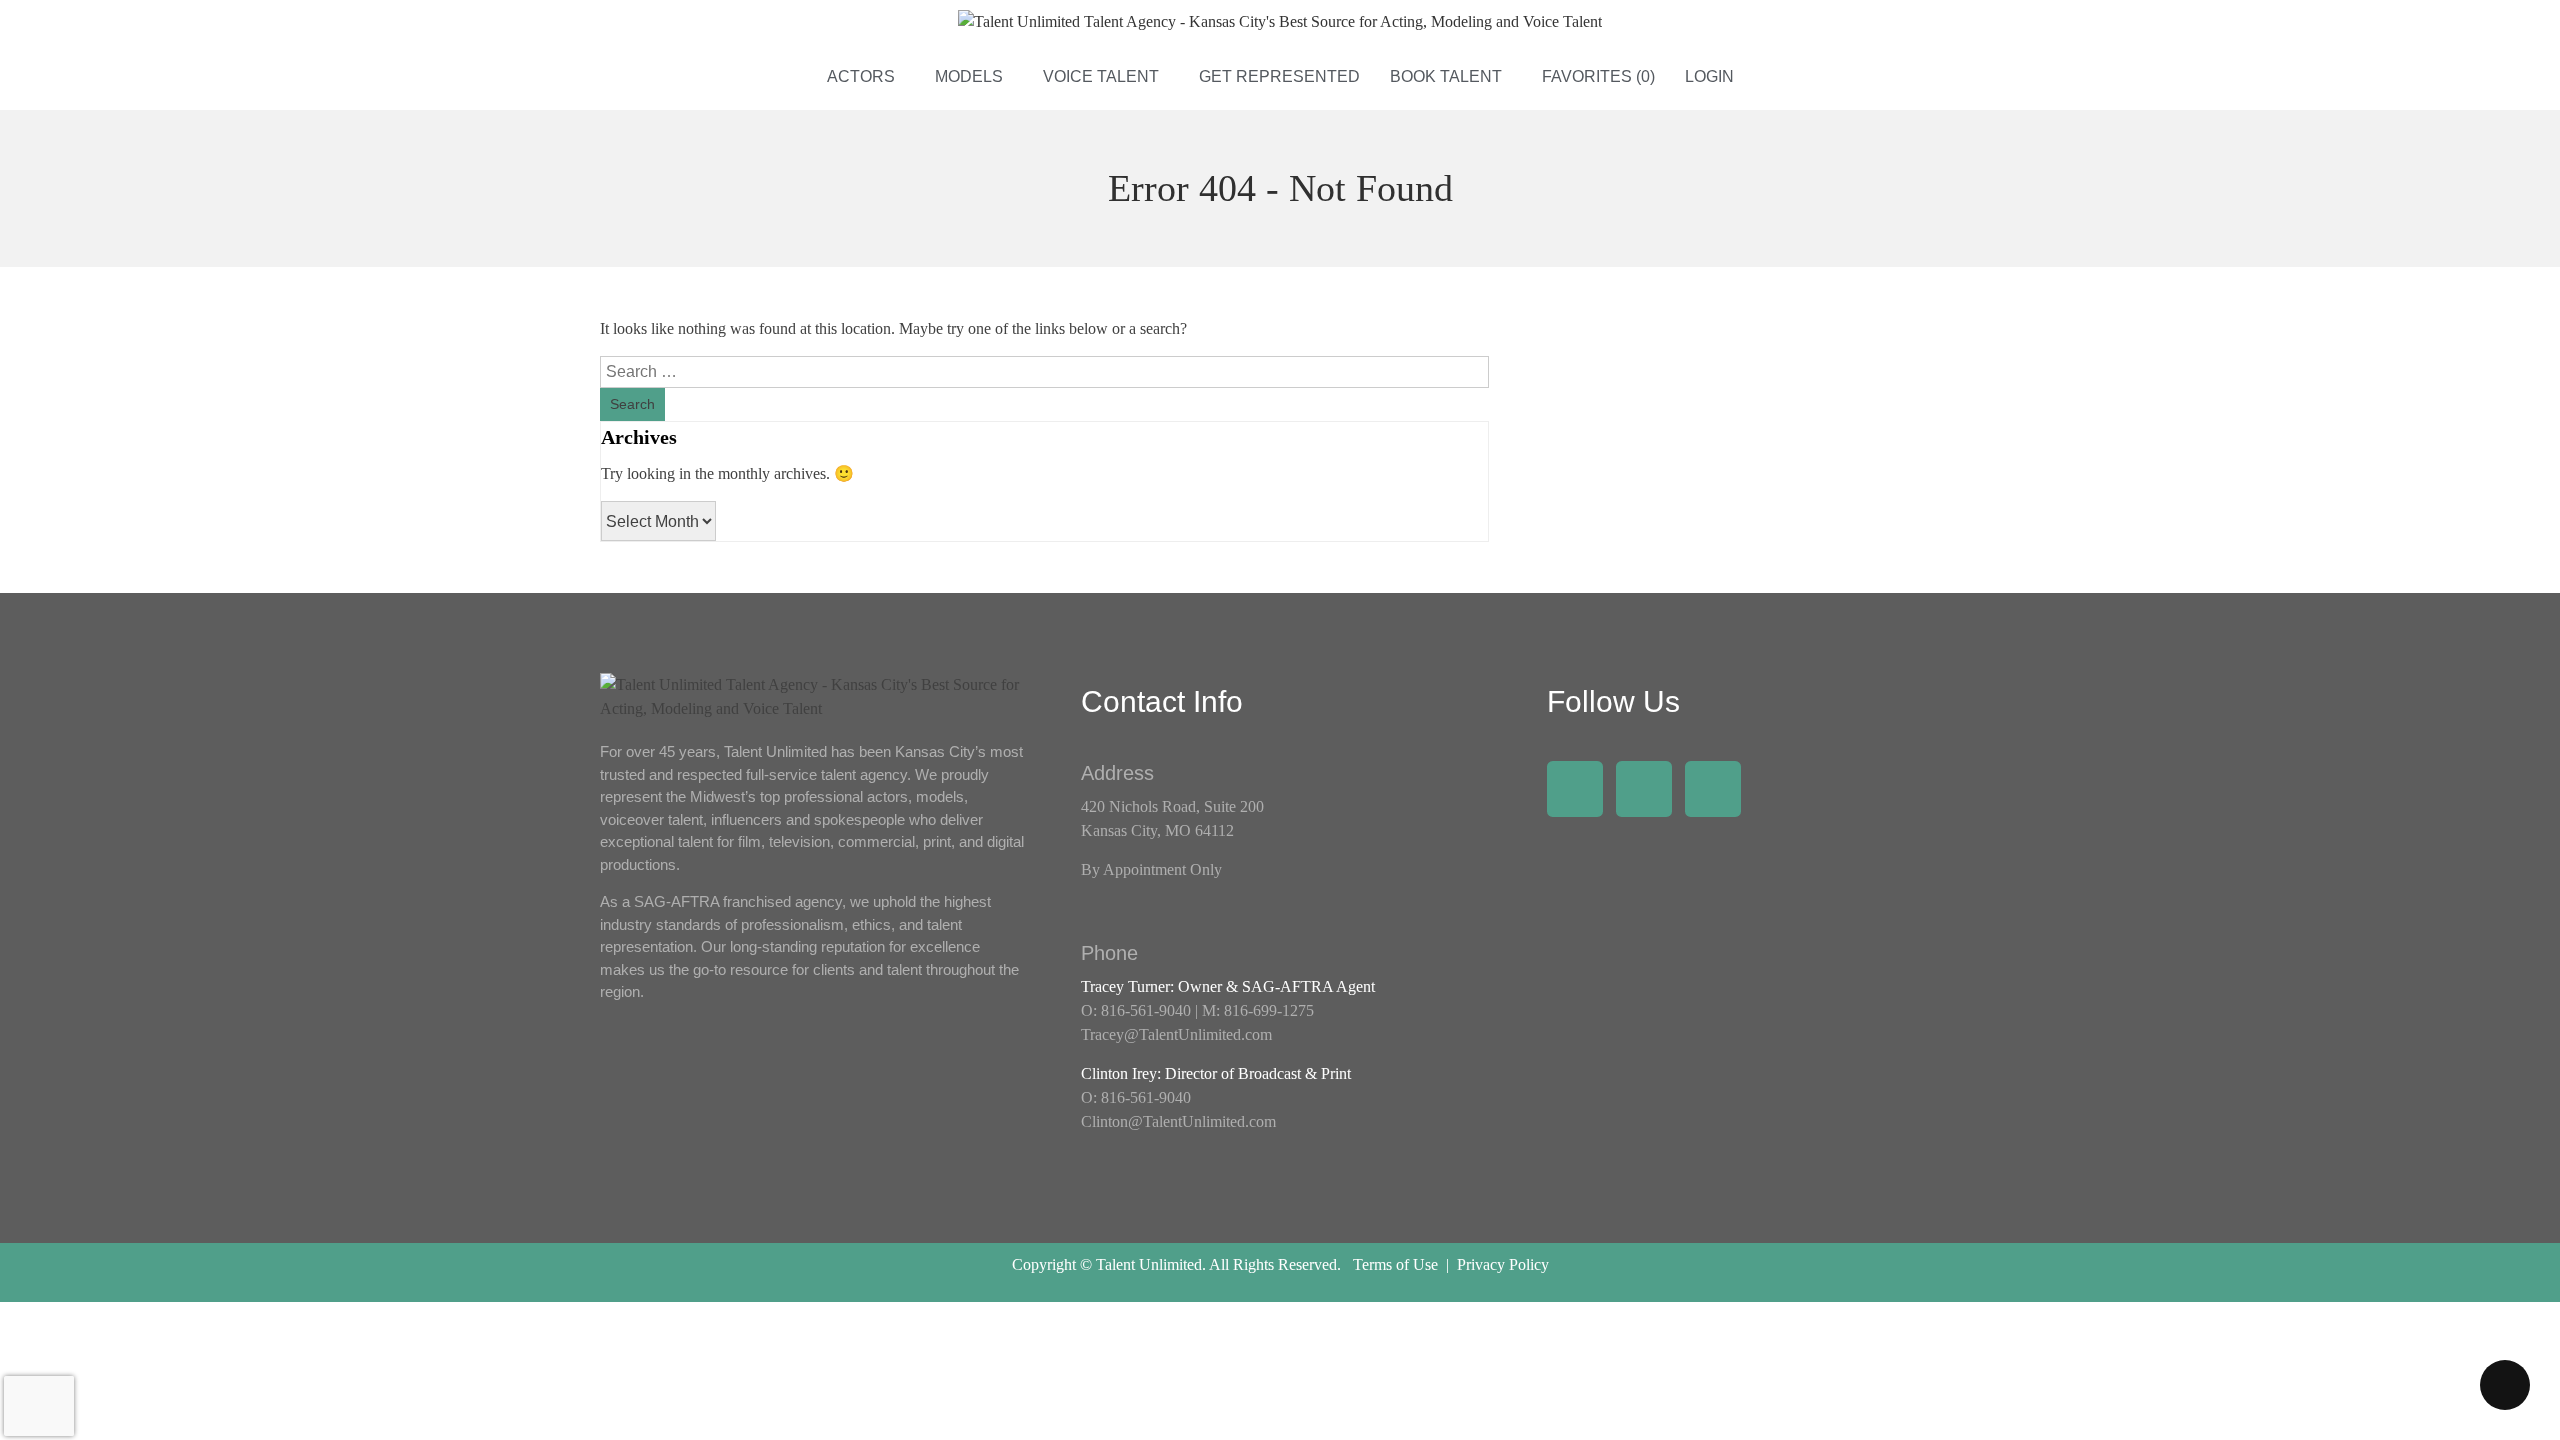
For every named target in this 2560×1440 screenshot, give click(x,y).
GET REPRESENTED (1279, 76)
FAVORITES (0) (1598, 76)
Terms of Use (1395, 1264)
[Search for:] (1044, 371)
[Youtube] (1713, 789)
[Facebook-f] (1575, 789)
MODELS (969, 76)
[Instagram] (1644, 789)
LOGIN (1709, 76)
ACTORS (861, 76)
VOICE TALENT (1101, 76)
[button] (866, 77)
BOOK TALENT (1446, 76)
